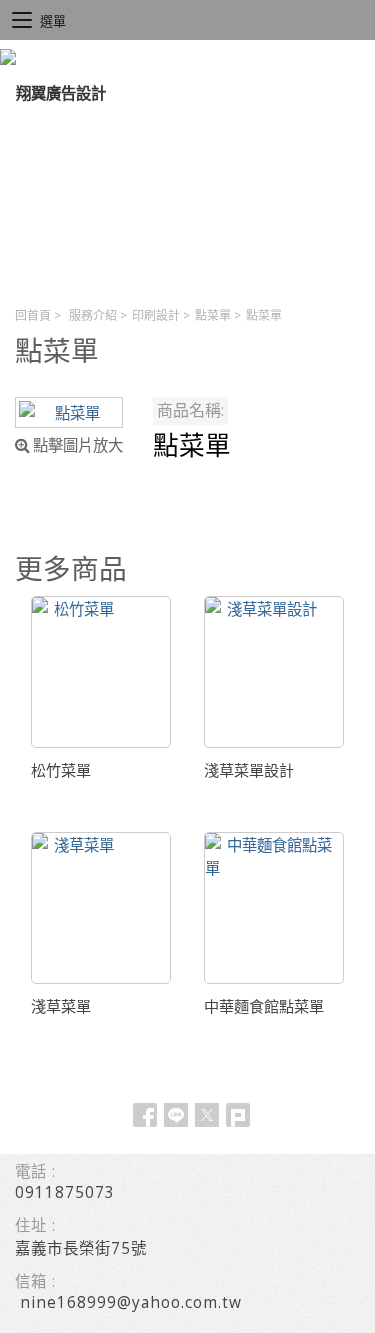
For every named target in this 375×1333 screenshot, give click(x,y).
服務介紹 (93, 315)
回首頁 (33, 315)
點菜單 (213, 315)
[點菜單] (69, 412)
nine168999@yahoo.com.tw (131, 1302)
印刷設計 (156, 315)
